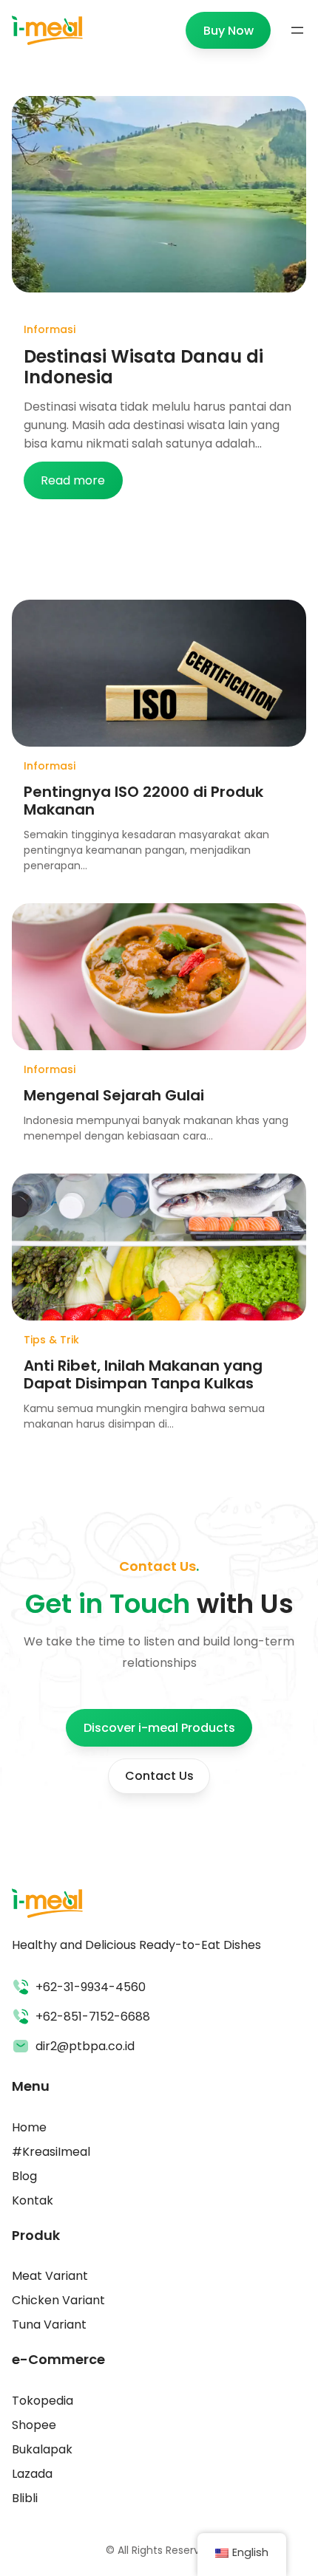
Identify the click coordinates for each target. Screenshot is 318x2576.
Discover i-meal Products (159, 1728)
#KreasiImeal (51, 2152)
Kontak (33, 2200)
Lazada (32, 2474)
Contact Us (159, 1776)
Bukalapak (42, 2449)
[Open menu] (297, 30)
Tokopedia (43, 2401)
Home (29, 2127)
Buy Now (229, 31)
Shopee (34, 2425)
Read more (81, 485)
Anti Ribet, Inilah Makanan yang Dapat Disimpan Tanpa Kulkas (143, 1374)
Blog (24, 2176)
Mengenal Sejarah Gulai (114, 1095)
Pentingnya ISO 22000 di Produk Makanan (143, 801)
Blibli (25, 2498)
